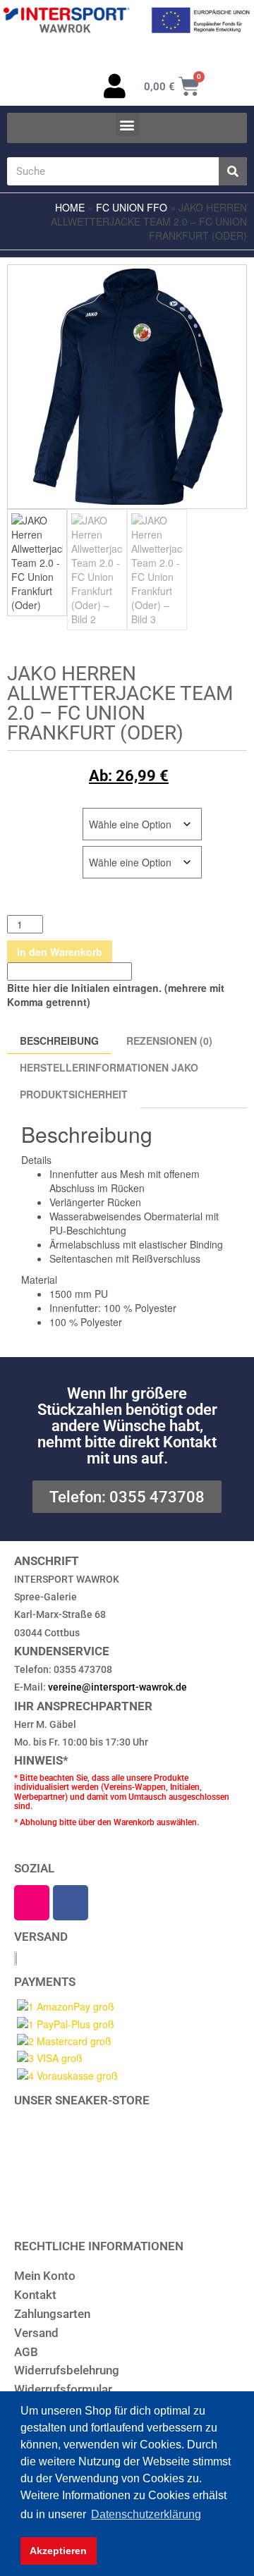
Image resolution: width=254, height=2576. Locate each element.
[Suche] (233, 171)
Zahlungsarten (52, 2314)
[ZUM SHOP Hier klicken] (127, 2162)
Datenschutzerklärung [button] (146, 2514)
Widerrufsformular (63, 2389)
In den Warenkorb (60, 952)
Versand (36, 2333)
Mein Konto (45, 2276)
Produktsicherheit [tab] (74, 1094)
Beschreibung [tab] (59, 1041)
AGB (26, 2352)
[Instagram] (32, 1903)
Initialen (30, 853)
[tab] (226, 1064)
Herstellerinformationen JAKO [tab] (109, 1067)
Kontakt (35, 2295)
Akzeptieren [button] (58, 2551)
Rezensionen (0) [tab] (169, 1041)
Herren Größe (44, 815)
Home (70, 207)
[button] (127, 124)
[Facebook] (71, 1903)
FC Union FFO (132, 207)
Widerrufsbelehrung (67, 2370)
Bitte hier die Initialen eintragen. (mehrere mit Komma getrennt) (116, 995)
